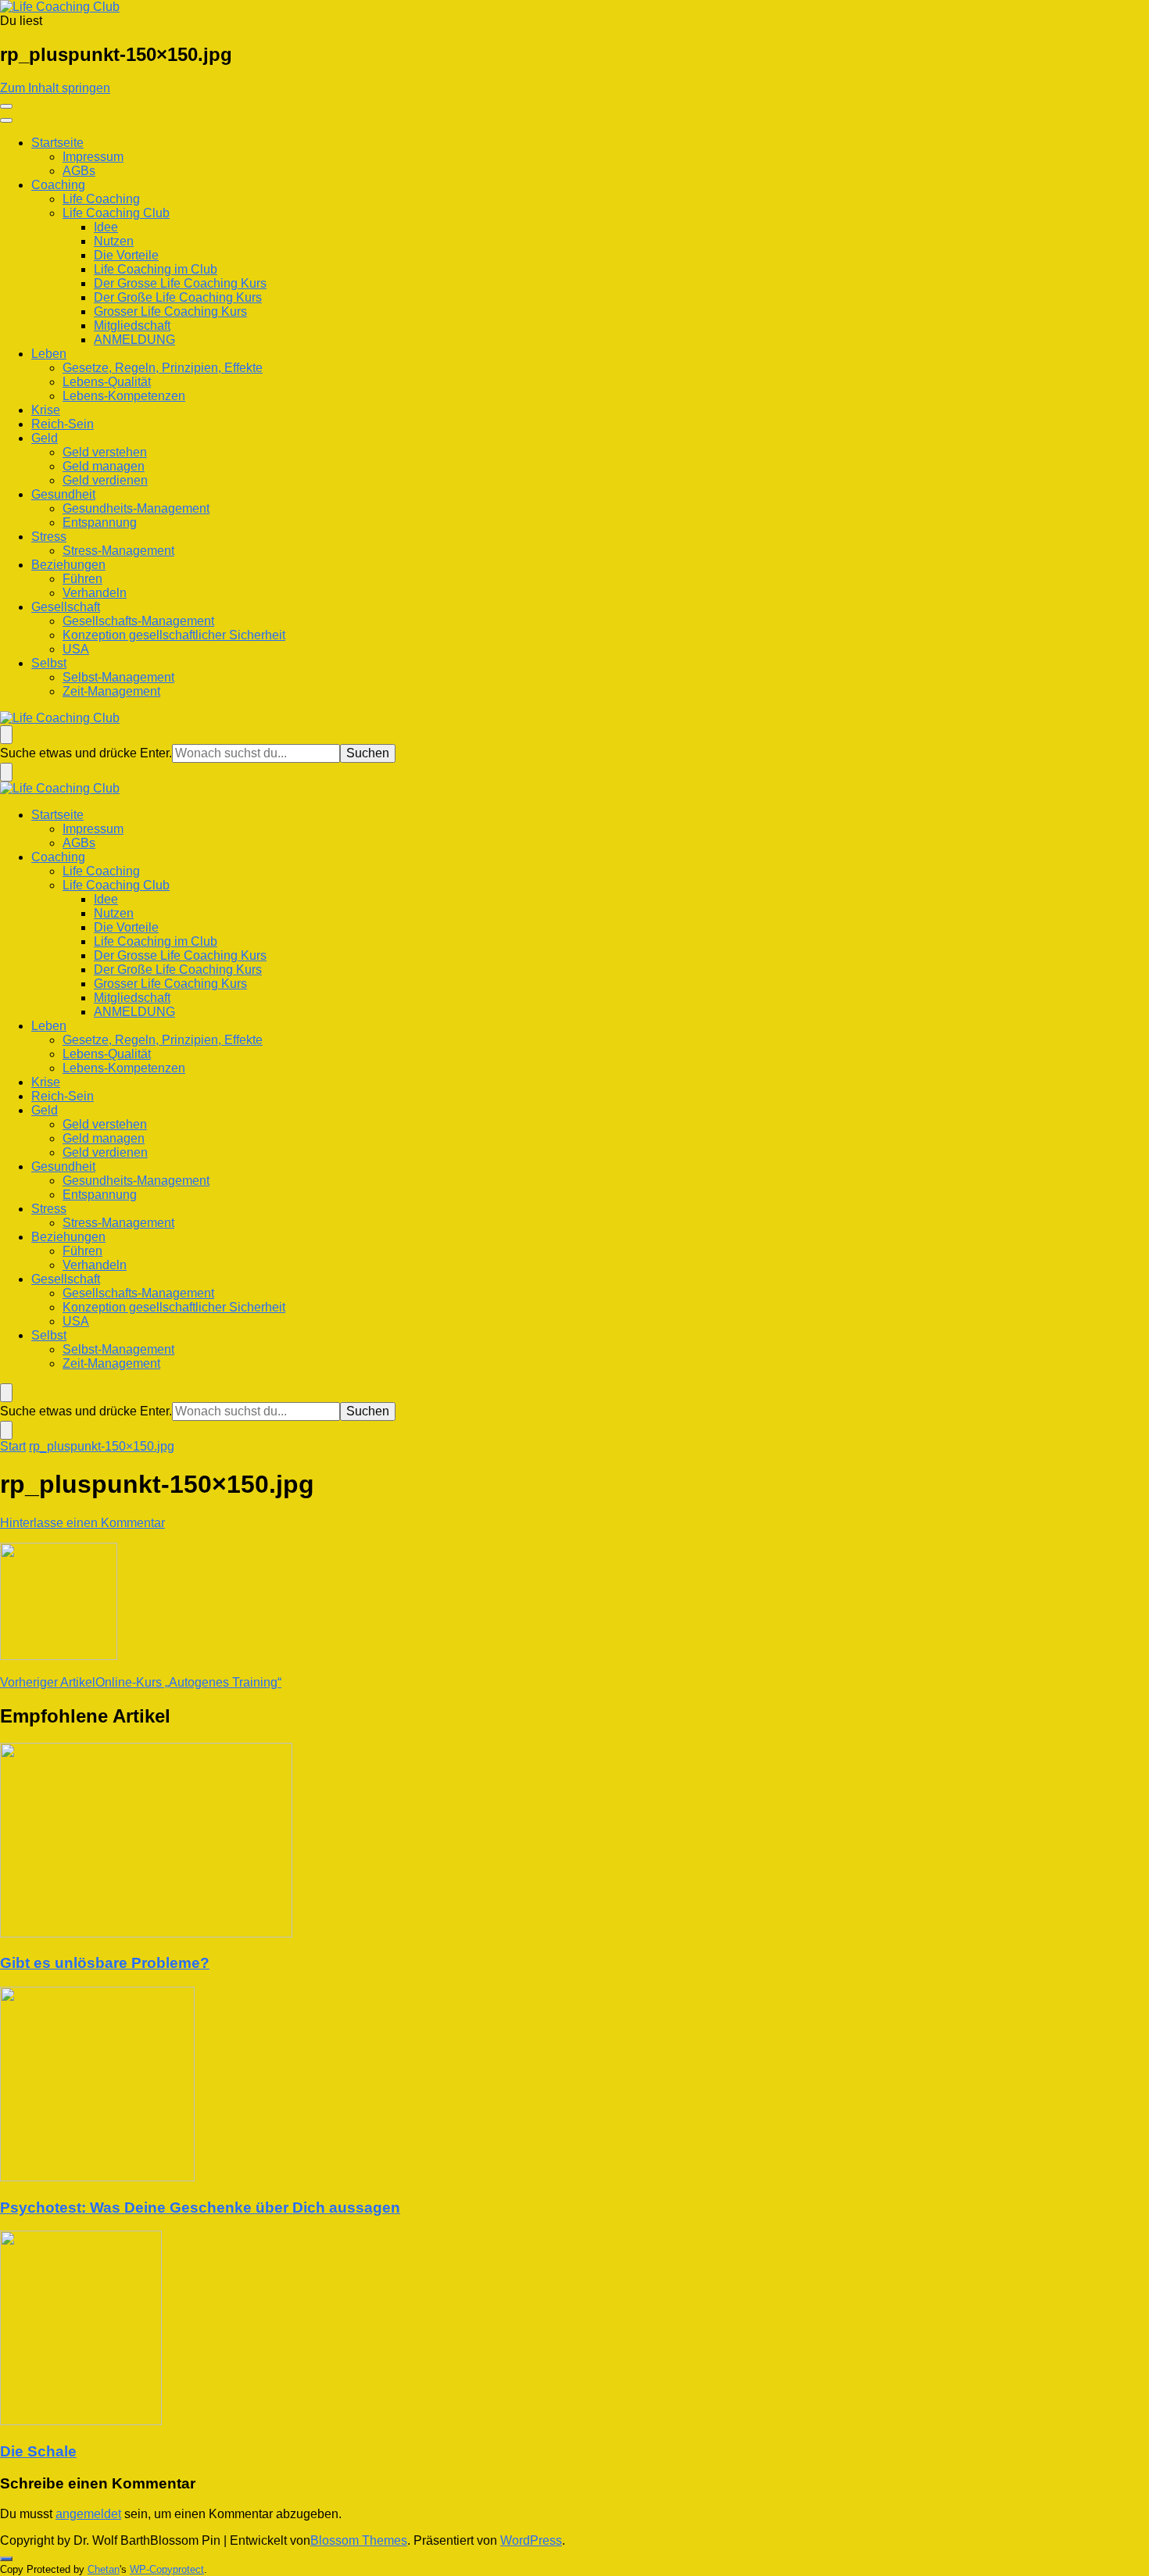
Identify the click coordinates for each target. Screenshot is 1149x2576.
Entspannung (100, 522)
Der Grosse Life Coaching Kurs (180, 283)
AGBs (79, 171)
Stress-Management (118, 551)
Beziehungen (68, 565)
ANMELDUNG (134, 340)
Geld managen (104, 466)
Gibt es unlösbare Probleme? (105, 1963)
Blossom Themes (359, 2540)
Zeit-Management (111, 691)
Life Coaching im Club (156, 269)
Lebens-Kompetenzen (124, 396)
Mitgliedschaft (132, 326)
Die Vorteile (126, 255)
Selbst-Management (118, 677)
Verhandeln (95, 593)
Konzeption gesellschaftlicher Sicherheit (174, 635)
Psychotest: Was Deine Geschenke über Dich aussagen (200, 2207)
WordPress (531, 2540)
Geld (45, 438)
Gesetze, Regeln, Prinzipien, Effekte (163, 368)
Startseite (57, 143)
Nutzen (114, 241)
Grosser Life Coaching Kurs (170, 311)
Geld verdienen (105, 480)
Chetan (104, 2569)
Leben (49, 354)
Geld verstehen (105, 452)
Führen (82, 579)
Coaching (58, 185)
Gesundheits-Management (136, 508)
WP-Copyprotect (167, 2569)
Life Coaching (101, 199)
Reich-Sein (63, 424)
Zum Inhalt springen (55, 88)
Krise (46, 410)
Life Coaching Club (116, 213)
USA (76, 649)
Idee (106, 227)
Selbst (49, 663)
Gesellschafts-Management (138, 621)
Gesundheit (63, 494)
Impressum (93, 157)
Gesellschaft (66, 607)
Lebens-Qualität (107, 382)
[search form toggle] (6, 735)
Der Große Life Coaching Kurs (178, 297)
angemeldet (88, 2514)
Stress (49, 537)
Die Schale (38, 2451)
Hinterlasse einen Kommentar (82, 1523)
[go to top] (6, 2559)
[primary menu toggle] (6, 106)
